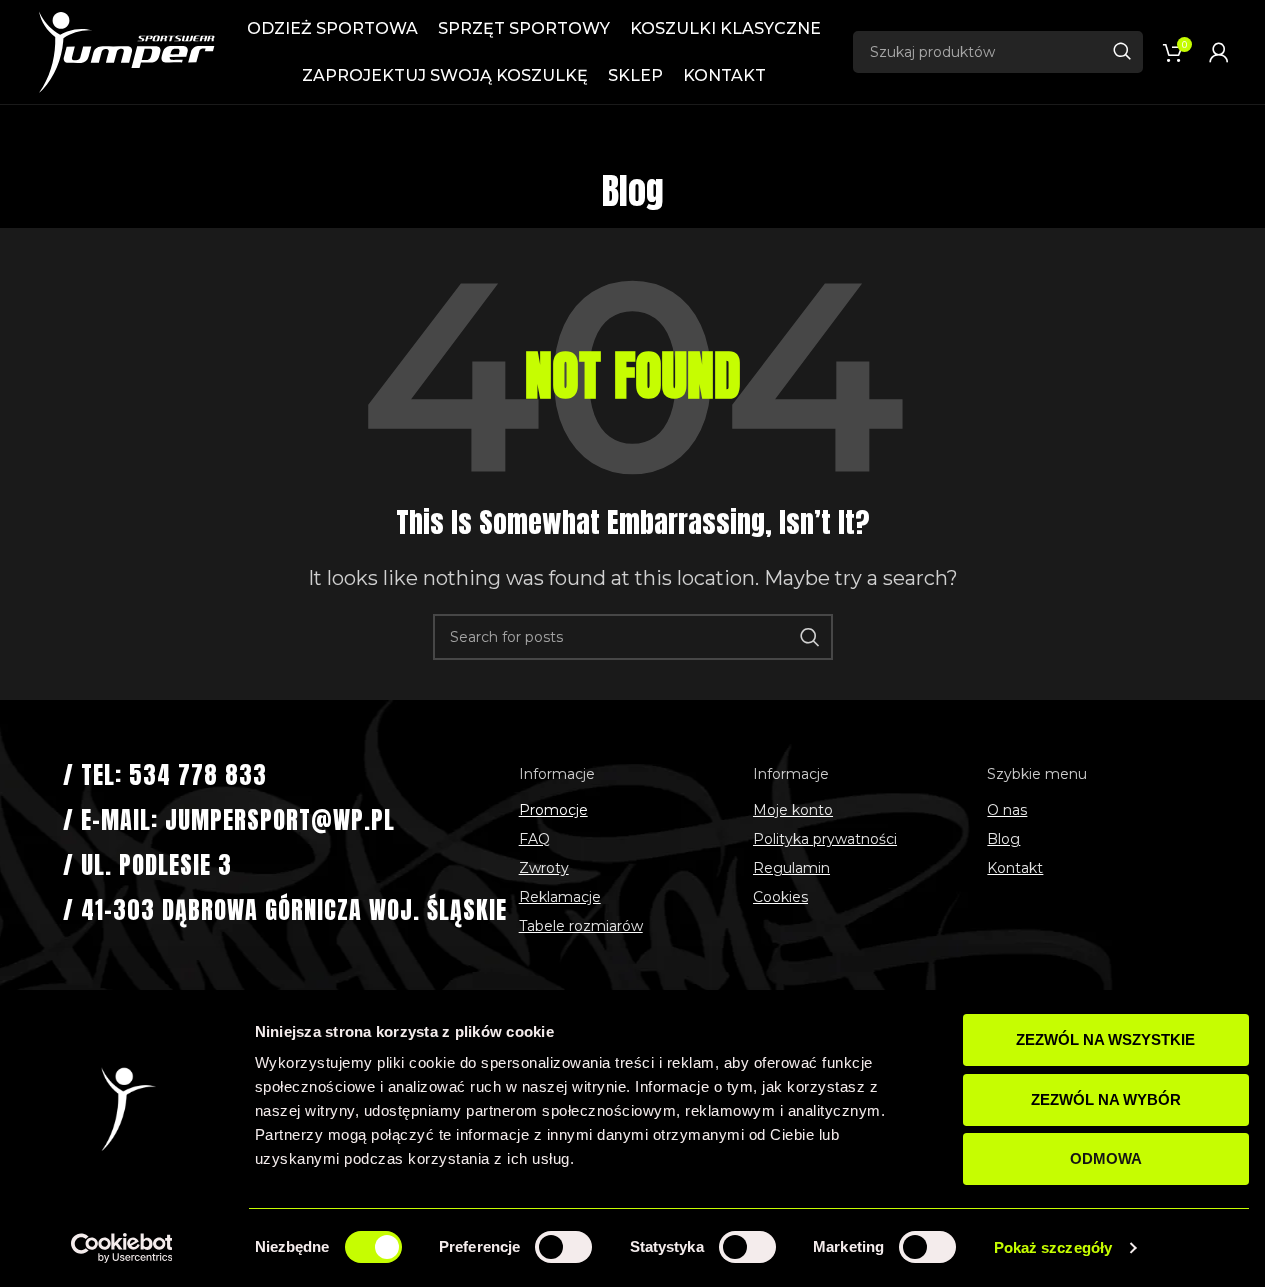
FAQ (534, 839)
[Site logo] (126, 51)
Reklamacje (560, 897)
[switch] (563, 1247)
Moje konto (793, 810)
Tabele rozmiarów (581, 926)
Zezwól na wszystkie (1105, 1039)
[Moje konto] (1219, 52)
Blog (1003, 839)
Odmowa (1106, 1158)
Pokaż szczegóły (1053, 1247)
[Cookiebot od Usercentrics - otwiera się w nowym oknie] (121, 1248)
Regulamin (791, 868)
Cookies (780, 897)
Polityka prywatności (825, 839)
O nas (1007, 810)
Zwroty (544, 868)
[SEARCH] (1122, 52)
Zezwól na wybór (1106, 1099)
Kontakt (1015, 868)
